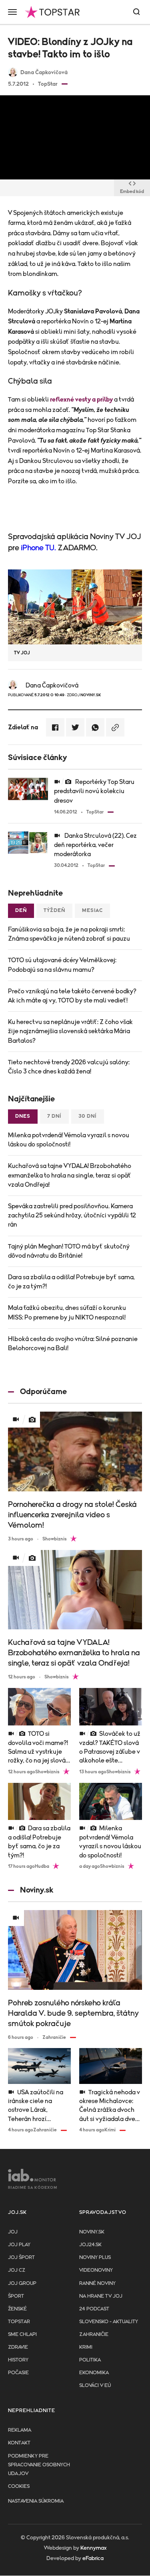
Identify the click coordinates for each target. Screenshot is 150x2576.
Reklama (20, 2430)
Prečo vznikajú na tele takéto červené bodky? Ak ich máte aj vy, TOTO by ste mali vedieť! (72, 996)
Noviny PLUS (95, 2258)
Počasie (18, 2373)
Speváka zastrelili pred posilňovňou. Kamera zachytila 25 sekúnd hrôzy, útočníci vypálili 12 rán (72, 1215)
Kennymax (93, 2548)
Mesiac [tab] (92, 911)
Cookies (19, 2486)
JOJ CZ (17, 2270)
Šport (16, 2296)
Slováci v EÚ (95, 2386)
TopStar (19, 2322)
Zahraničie (94, 2335)
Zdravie (18, 2347)
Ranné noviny (97, 2284)
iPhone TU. (38, 548)
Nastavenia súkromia (36, 2501)
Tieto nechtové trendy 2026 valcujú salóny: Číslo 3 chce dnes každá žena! (69, 1067)
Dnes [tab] (23, 1116)
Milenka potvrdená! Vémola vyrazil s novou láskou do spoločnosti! (69, 1140)
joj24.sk (90, 2245)
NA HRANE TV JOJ (101, 2296)
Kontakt (19, 2443)
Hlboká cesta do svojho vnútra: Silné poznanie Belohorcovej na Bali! (73, 1344)
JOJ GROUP (22, 2284)
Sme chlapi (22, 2335)
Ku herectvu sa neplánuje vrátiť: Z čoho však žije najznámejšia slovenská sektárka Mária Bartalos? (70, 1031)
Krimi (86, 2347)
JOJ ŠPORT (21, 2258)
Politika (90, 2360)
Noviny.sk (92, 2232)
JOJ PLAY (19, 2245)
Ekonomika (94, 2373)
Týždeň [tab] (54, 911)
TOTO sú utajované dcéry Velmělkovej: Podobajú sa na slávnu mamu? (62, 965)
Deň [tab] (21, 911)
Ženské (17, 2309)
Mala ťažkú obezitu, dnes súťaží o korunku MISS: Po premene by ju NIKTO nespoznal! (67, 1313)
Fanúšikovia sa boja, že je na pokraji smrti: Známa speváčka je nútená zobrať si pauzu (69, 934)
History (18, 2360)
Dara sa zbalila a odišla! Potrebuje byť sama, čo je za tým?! (71, 1282)
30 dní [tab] (88, 1116)
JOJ (13, 2232)
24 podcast (94, 2309)
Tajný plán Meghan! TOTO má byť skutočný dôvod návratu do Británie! (69, 1251)
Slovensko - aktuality (109, 2322)
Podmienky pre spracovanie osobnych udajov (39, 2465)
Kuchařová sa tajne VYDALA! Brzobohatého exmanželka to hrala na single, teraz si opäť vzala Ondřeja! (70, 1175)
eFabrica (93, 2558)
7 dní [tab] (54, 1116)
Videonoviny (96, 2270)
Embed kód (132, 191)
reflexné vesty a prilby (81, 400)
